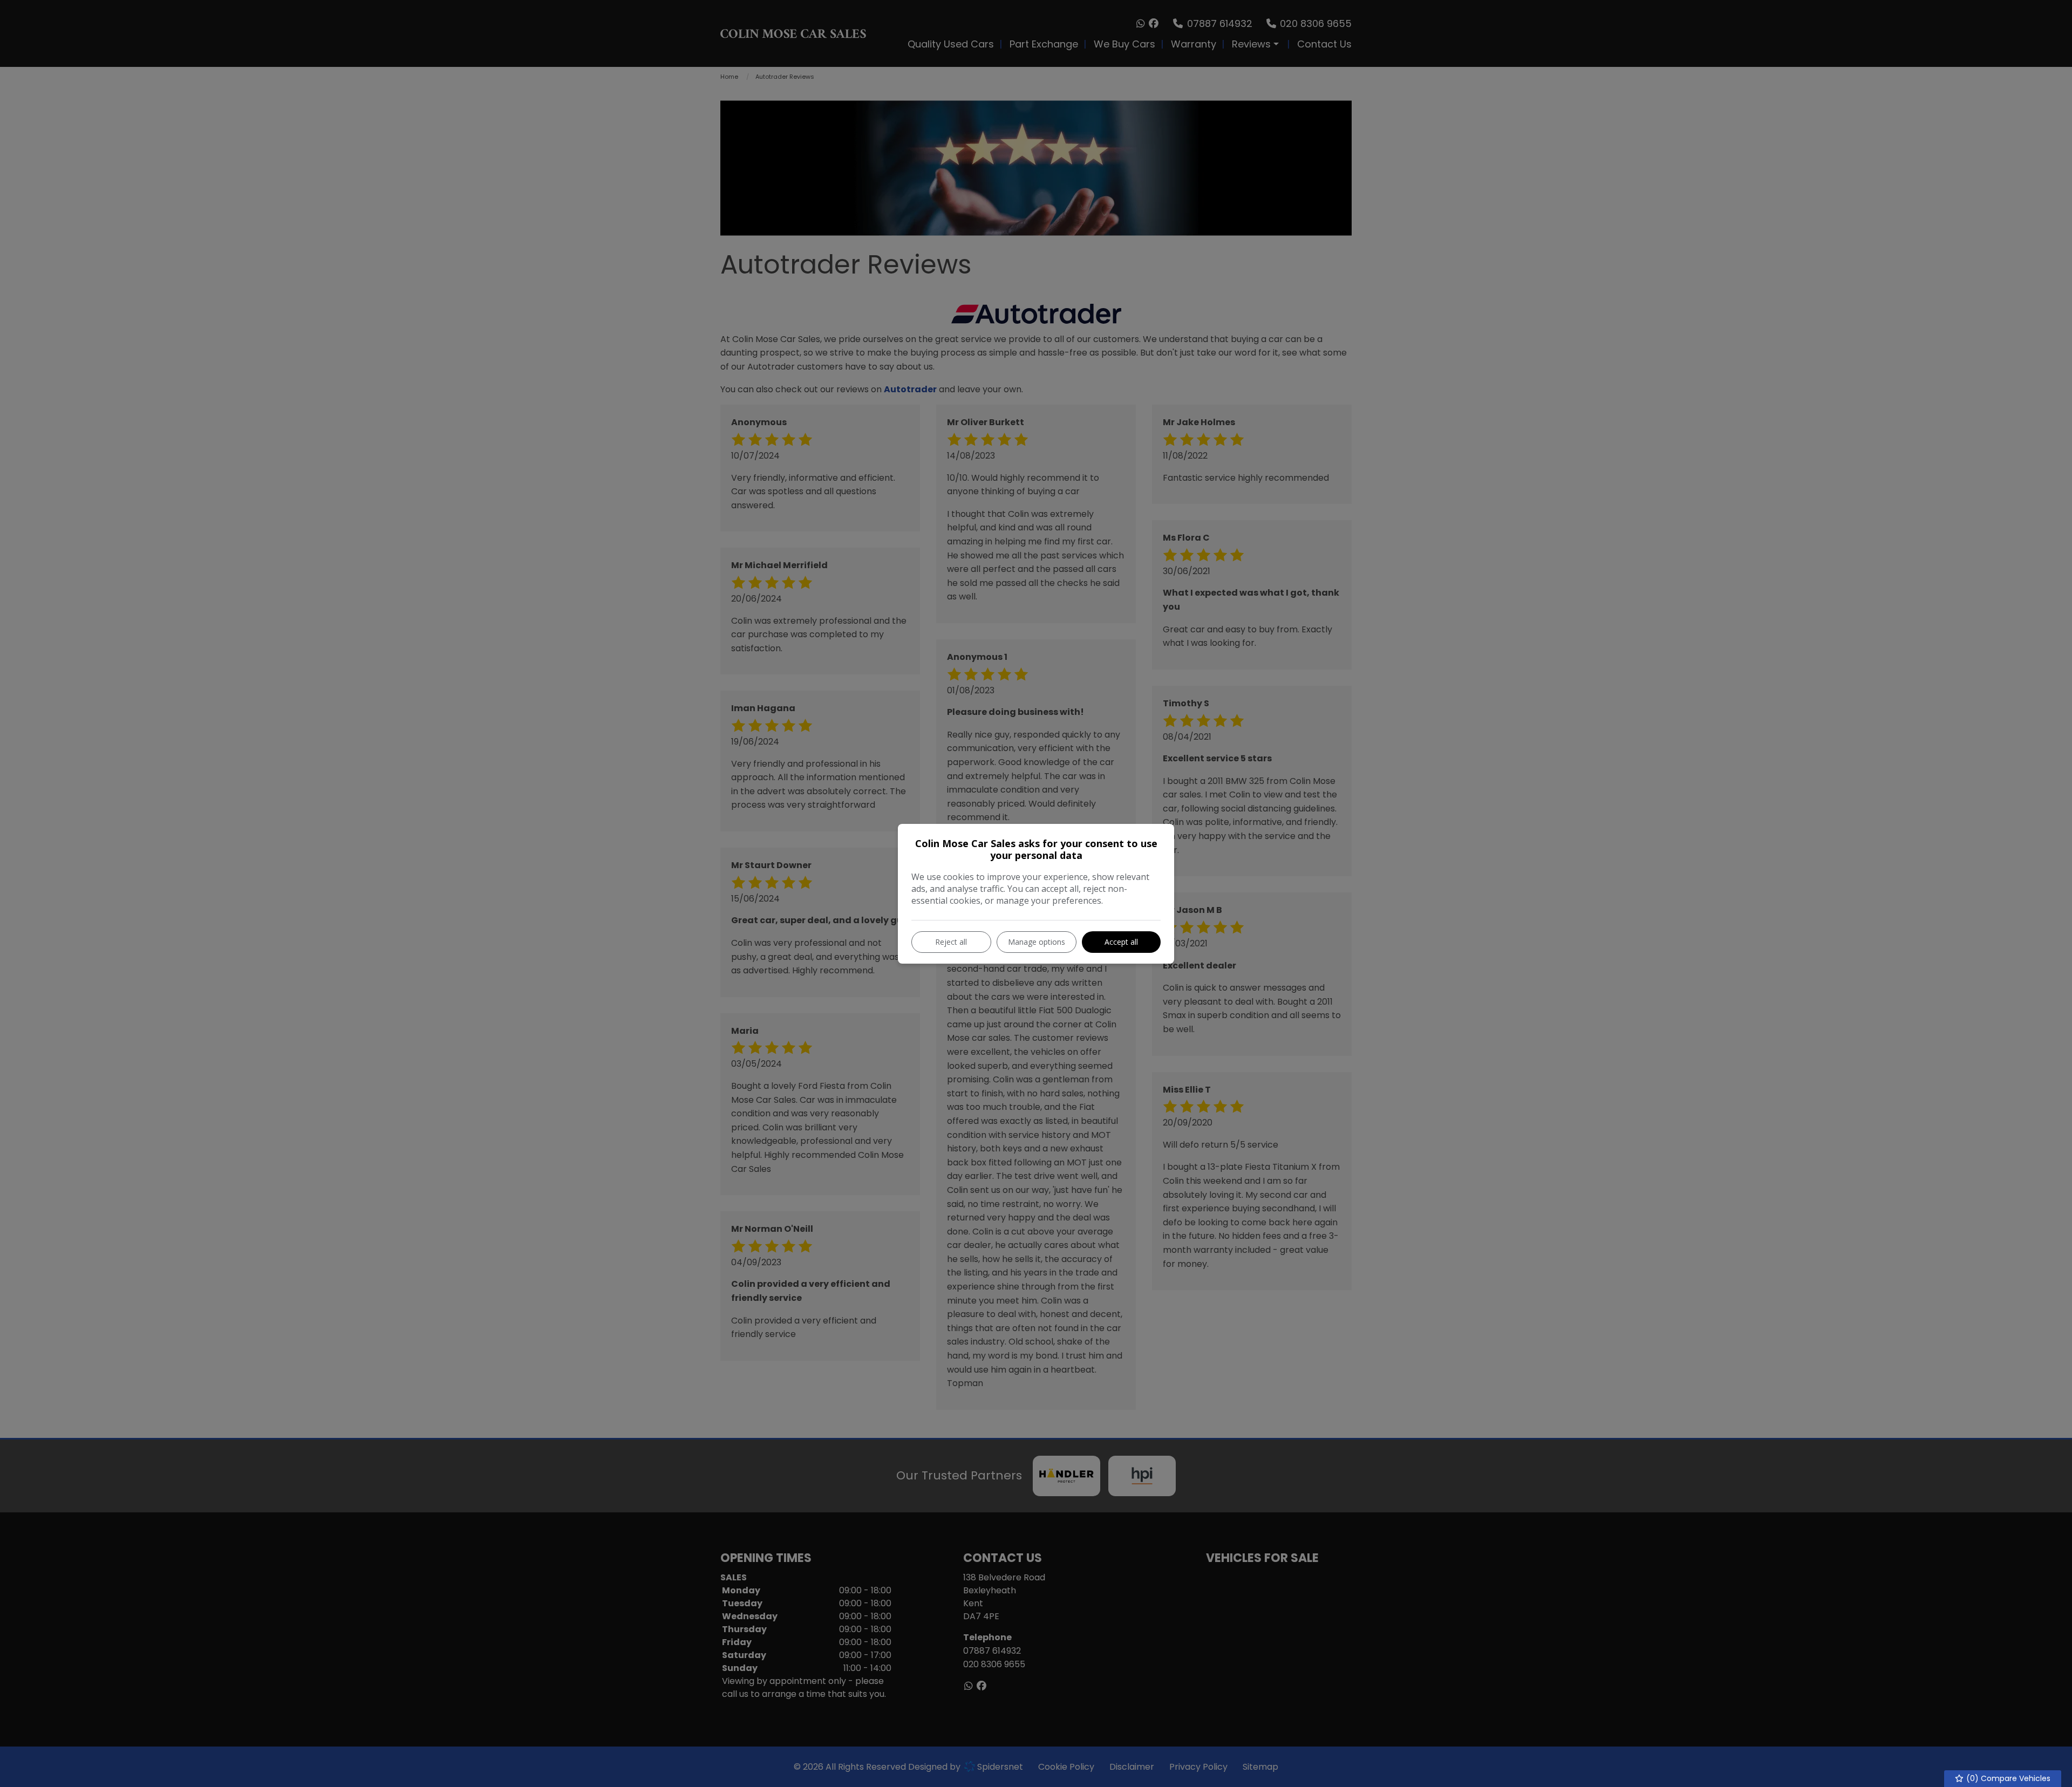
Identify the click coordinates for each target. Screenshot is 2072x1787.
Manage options (1037, 942)
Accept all (1121, 942)
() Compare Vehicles (2007, 1778)
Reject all (951, 942)
